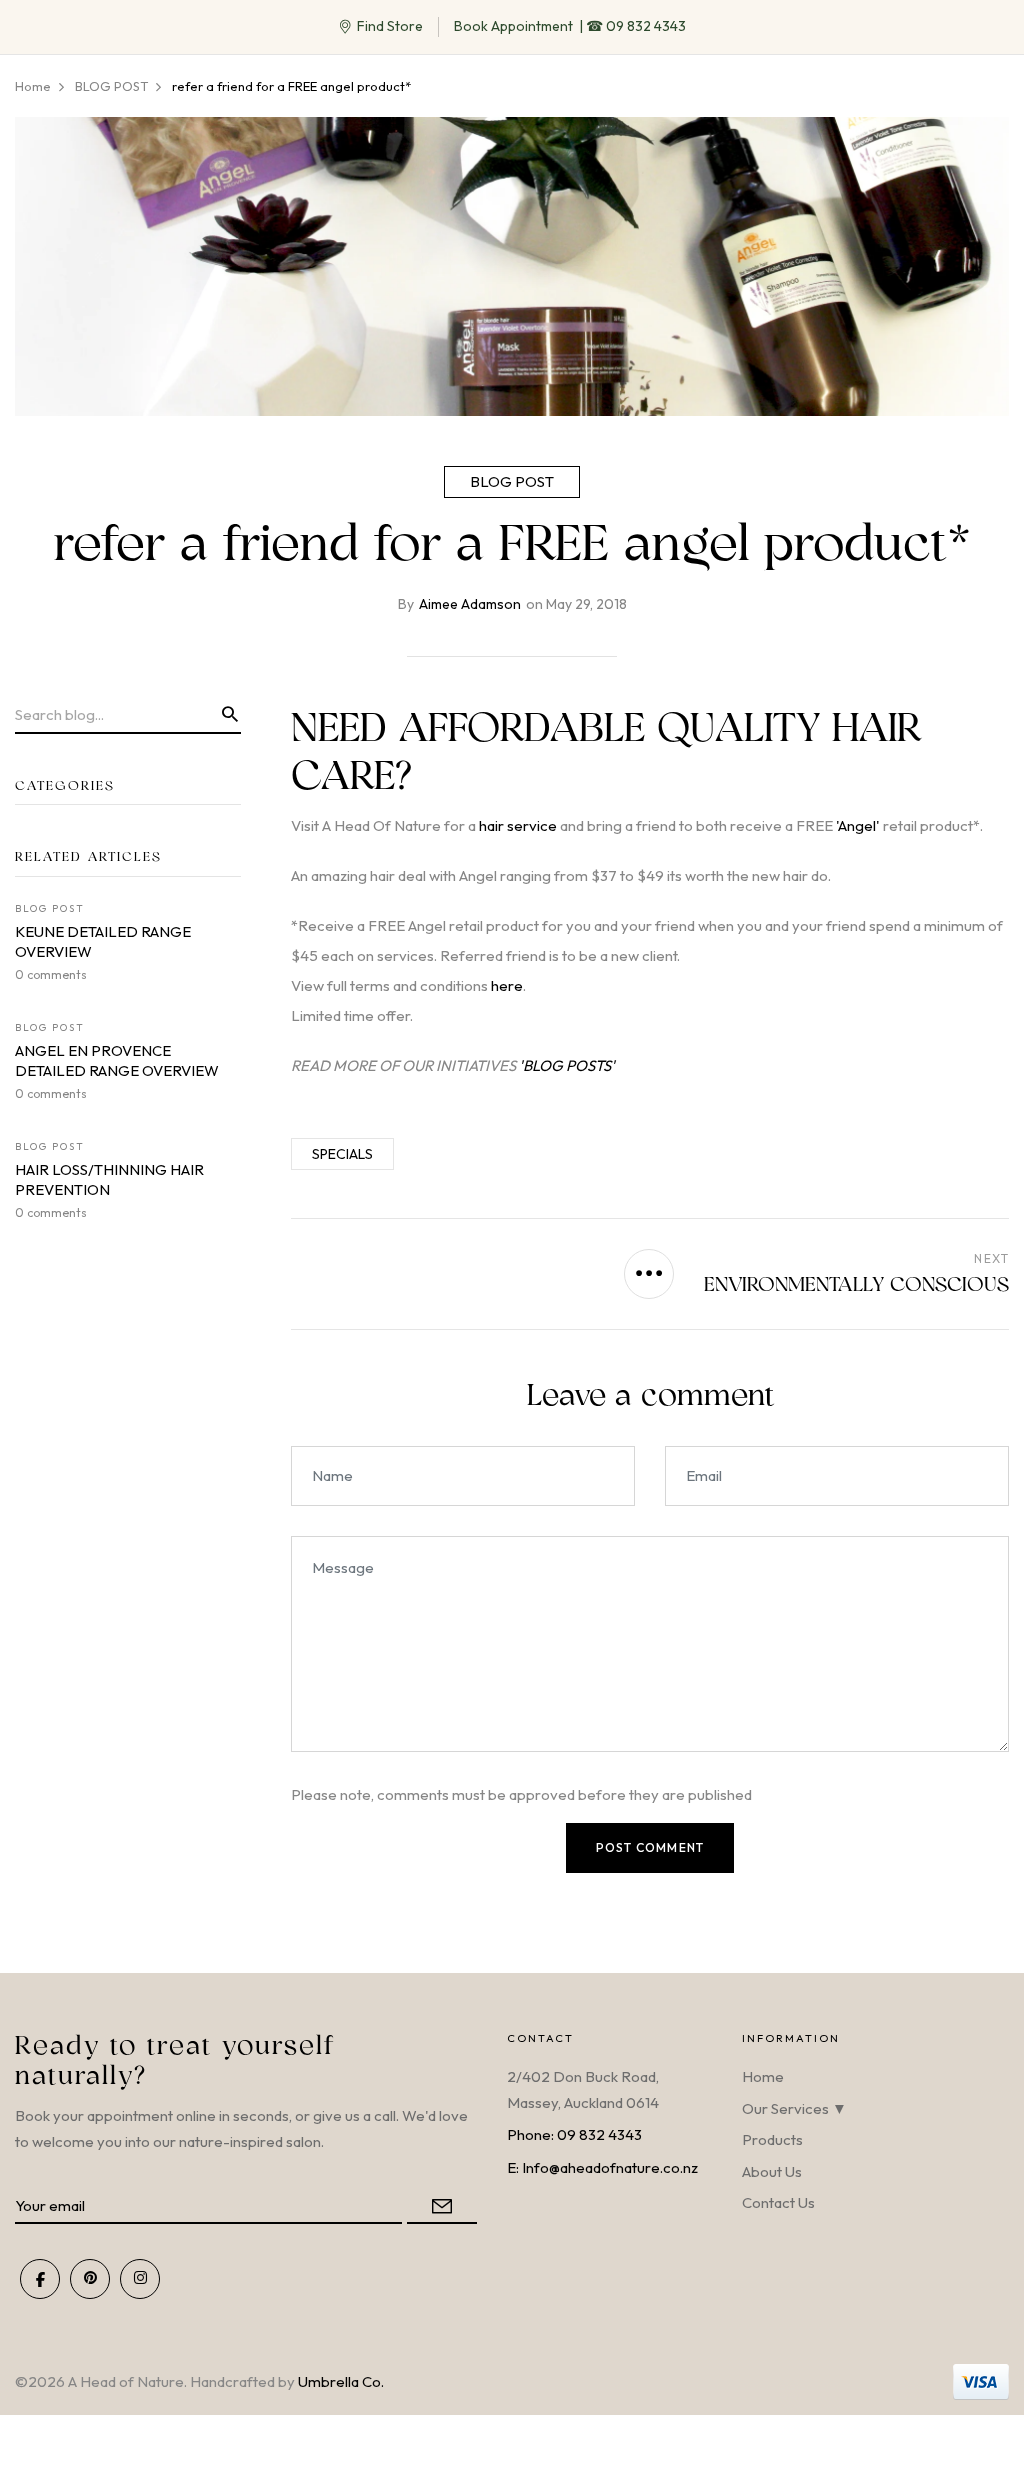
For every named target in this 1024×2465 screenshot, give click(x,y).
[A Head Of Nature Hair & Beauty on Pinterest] (90, 2279)
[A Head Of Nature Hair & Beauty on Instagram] (140, 2279)
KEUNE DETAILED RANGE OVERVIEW (103, 941)
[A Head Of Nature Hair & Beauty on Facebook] (40, 2279)
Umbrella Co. (341, 2381)
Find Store (390, 26)
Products (772, 2139)
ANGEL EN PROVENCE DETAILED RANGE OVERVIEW (117, 1060)
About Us (772, 2171)
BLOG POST (512, 481)
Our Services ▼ (794, 2108)
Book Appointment (513, 26)
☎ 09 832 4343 (636, 26)
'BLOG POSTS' (567, 1065)
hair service (518, 825)
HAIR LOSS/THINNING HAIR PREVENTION (109, 1179)
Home (763, 2076)
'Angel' (858, 825)
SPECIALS (342, 1154)
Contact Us (778, 2202)
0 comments (51, 974)
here (507, 985)
